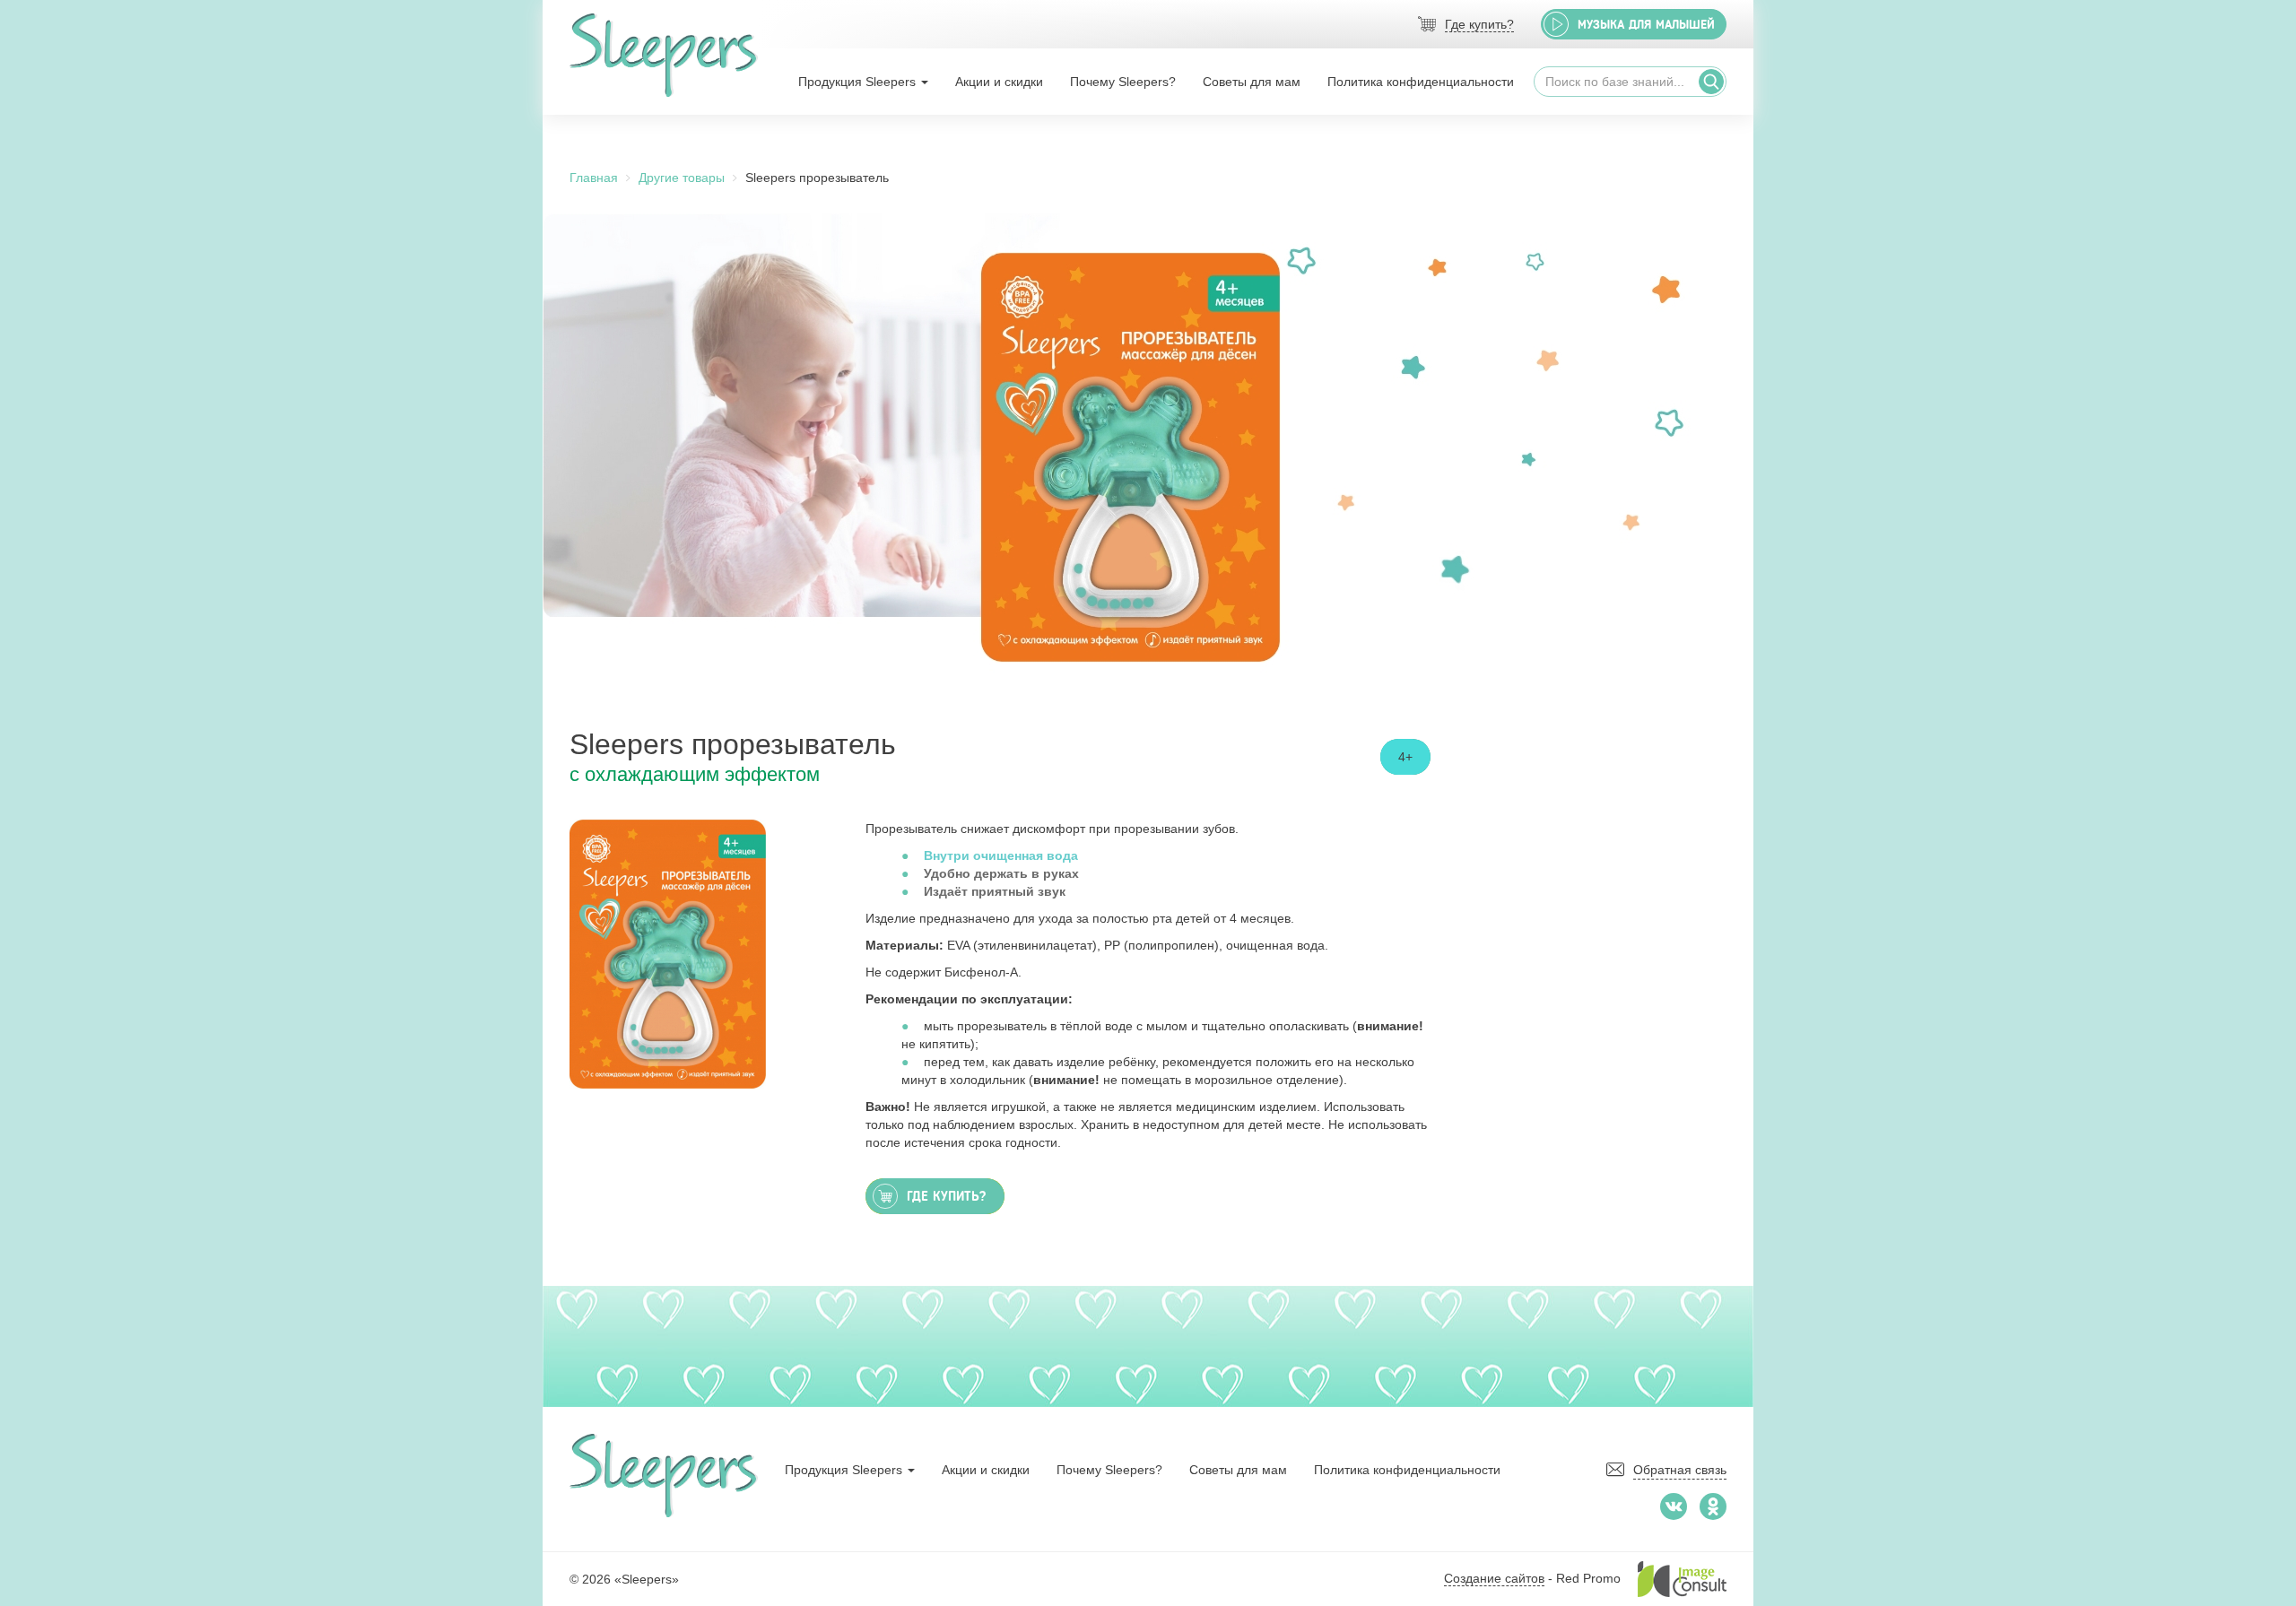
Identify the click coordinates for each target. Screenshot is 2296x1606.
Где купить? (1479, 24)
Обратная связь (1680, 1470)
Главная (594, 178)
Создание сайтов (1494, 1578)
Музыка (1646, 25)
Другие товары (682, 178)
